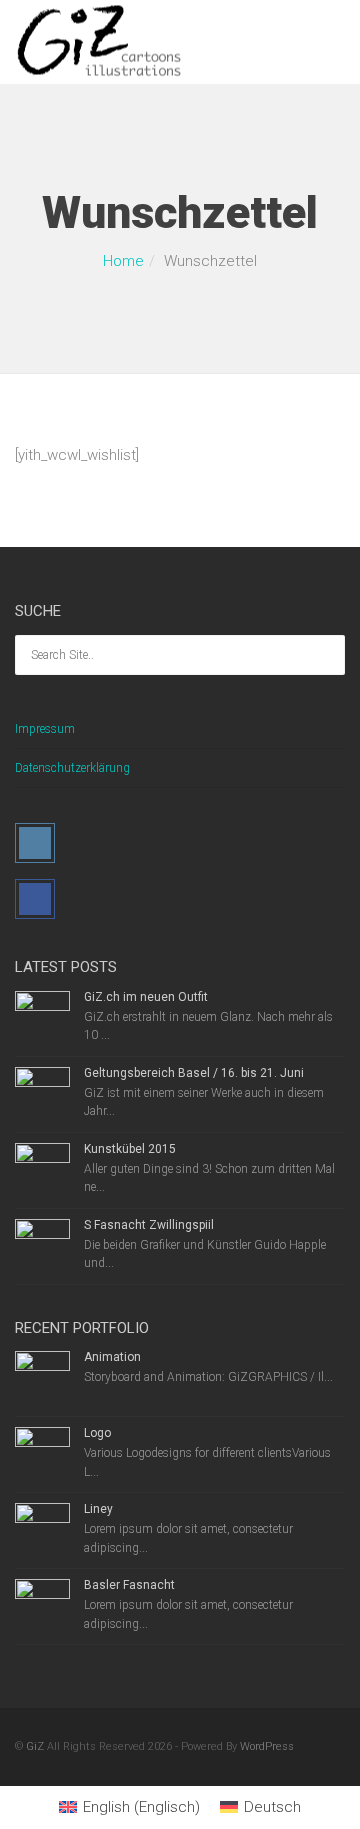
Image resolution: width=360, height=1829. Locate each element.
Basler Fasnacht (129, 1585)
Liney (98, 1509)
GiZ (35, 1746)
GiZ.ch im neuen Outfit (146, 997)
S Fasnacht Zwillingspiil (149, 1225)
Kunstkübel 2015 (130, 1149)
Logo (97, 1433)
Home (123, 261)
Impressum (45, 729)
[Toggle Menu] (331, 43)
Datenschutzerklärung (72, 768)
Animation (112, 1357)
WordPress (267, 1746)
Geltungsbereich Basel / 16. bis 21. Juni (194, 1073)
